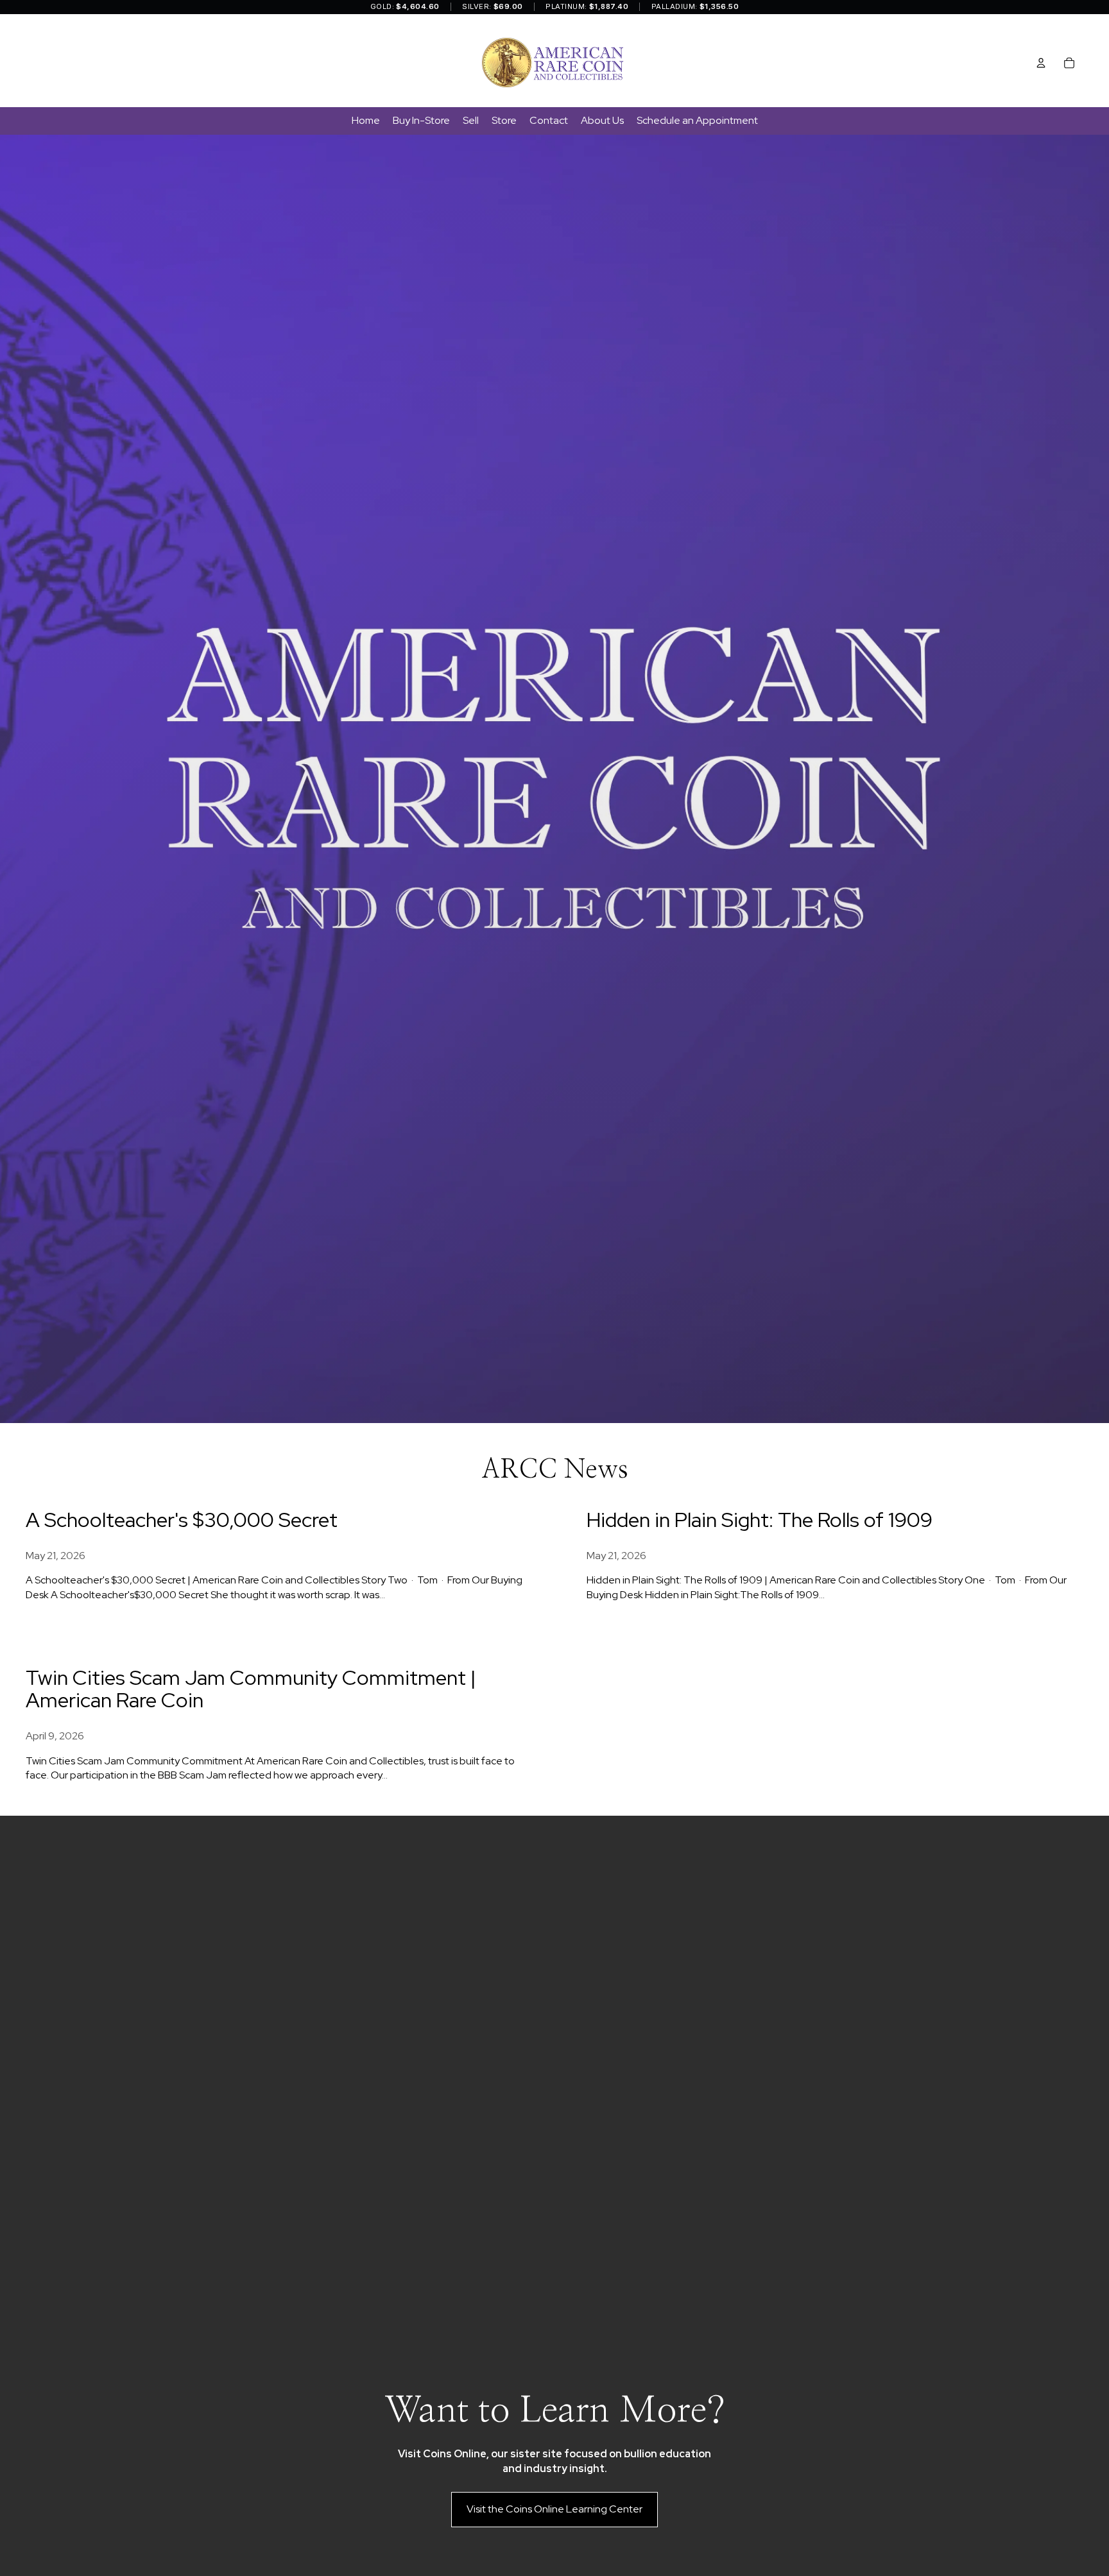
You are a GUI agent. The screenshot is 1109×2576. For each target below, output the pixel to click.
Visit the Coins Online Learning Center (554, 2509)
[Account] (1041, 63)
